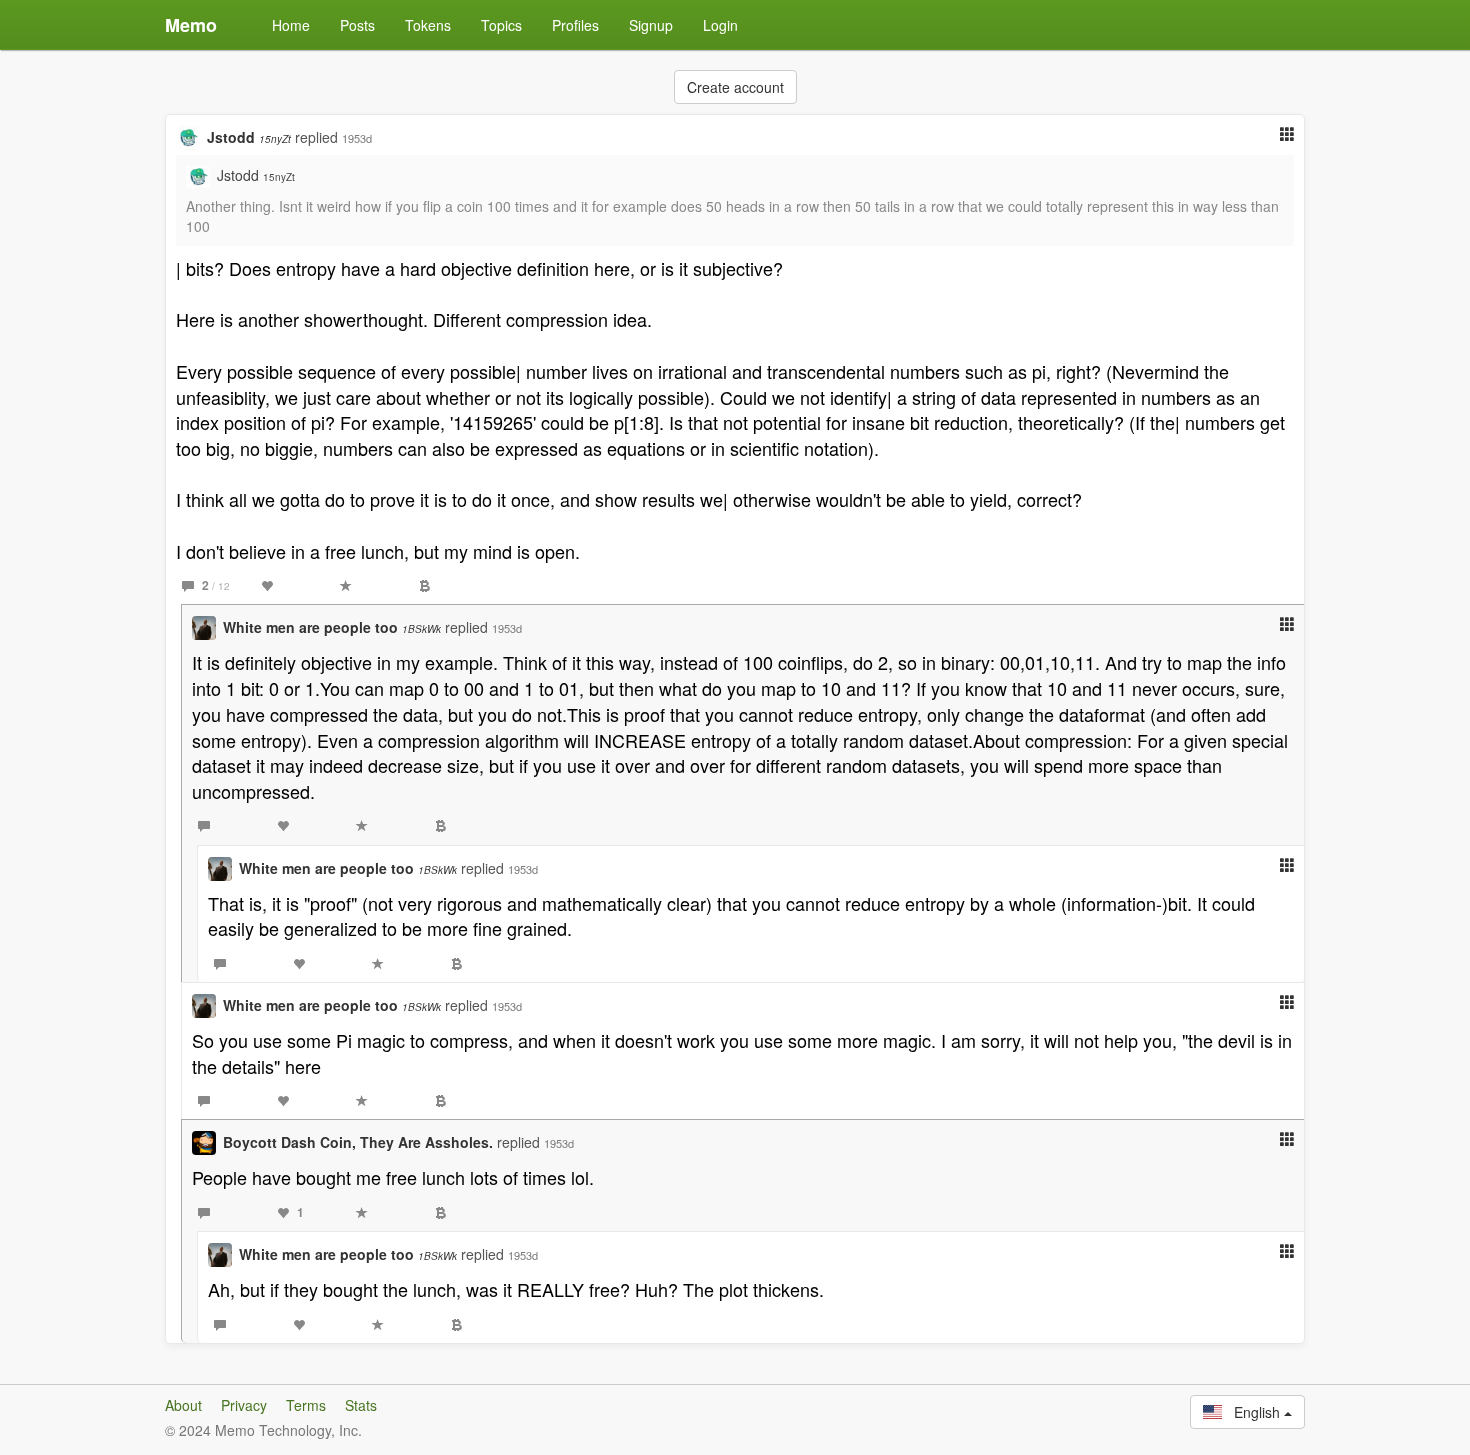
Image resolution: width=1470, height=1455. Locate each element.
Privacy (244, 1405)
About (183, 1405)
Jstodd (249, 137)
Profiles (575, 25)
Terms (306, 1405)
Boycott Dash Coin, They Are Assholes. (358, 1142)
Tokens (428, 25)
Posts (357, 25)
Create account (735, 87)
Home (291, 25)
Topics (501, 25)
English (1253, 1412)
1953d (357, 138)
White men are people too (332, 627)
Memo (191, 25)
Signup (651, 25)
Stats (361, 1405)
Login (720, 25)
